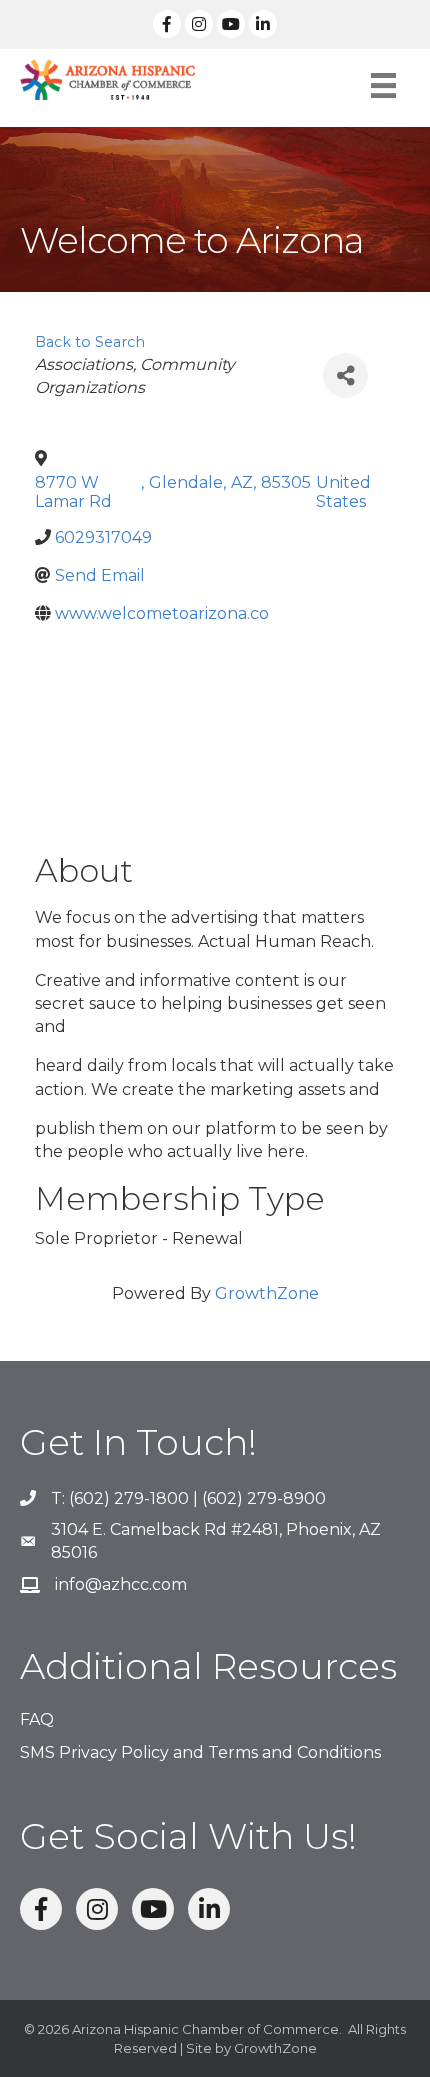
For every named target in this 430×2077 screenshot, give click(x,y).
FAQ (37, 1719)
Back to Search (90, 342)
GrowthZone (267, 1293)
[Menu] (383, 85)
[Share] (345, 375)
